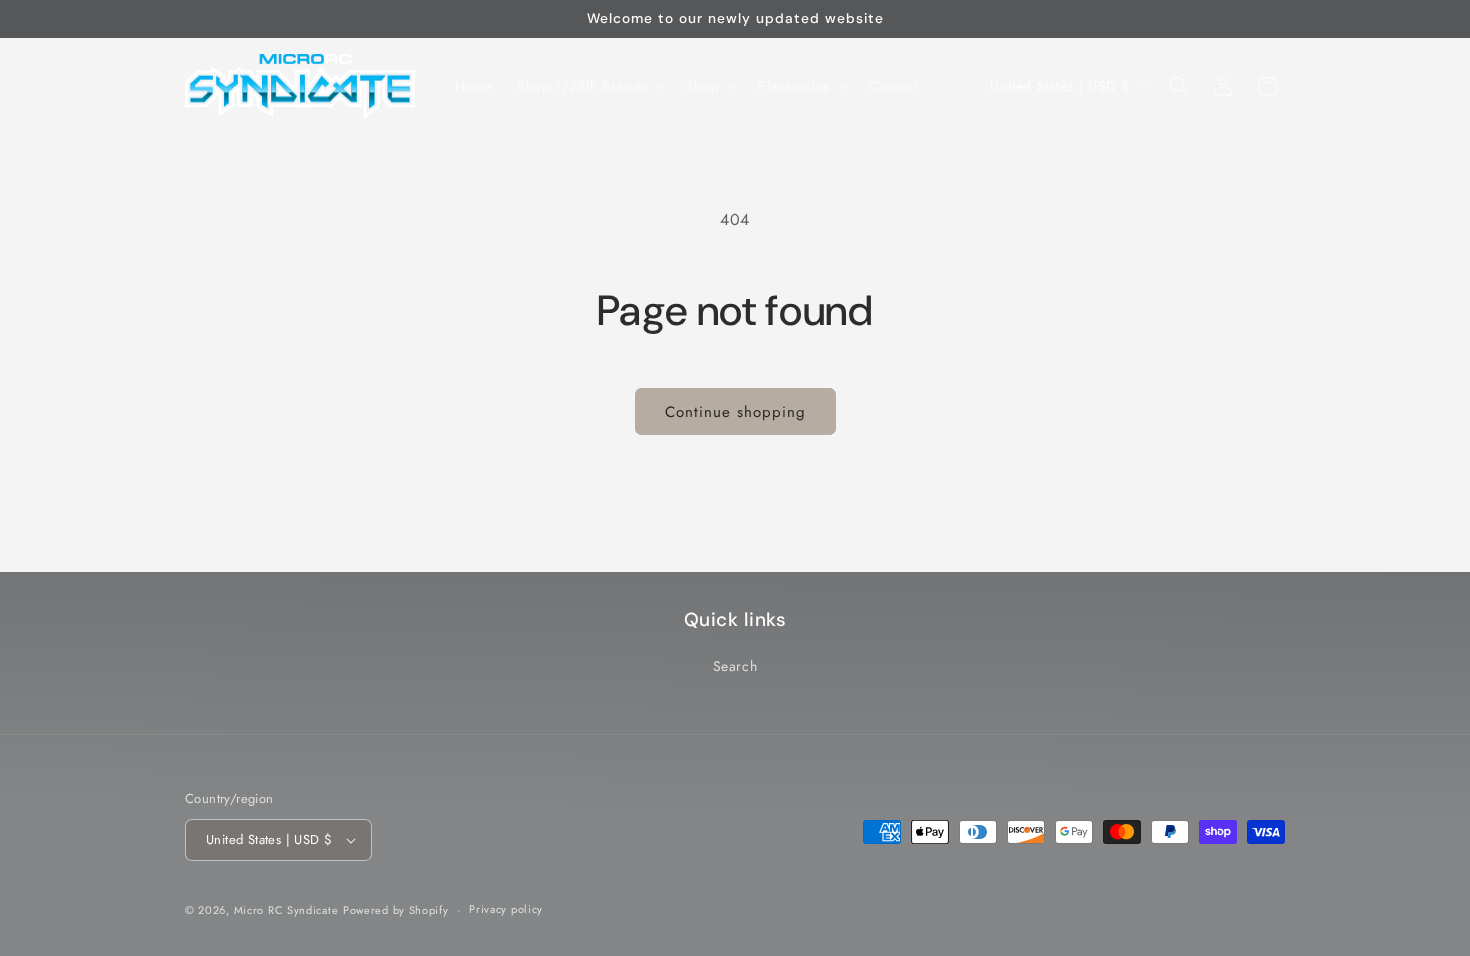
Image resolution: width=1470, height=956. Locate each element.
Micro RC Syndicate (286, 910)
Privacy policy (506, 909)
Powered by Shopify (396, 910)
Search (735, 666)
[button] (589, 86)
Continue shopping (735, 412)
